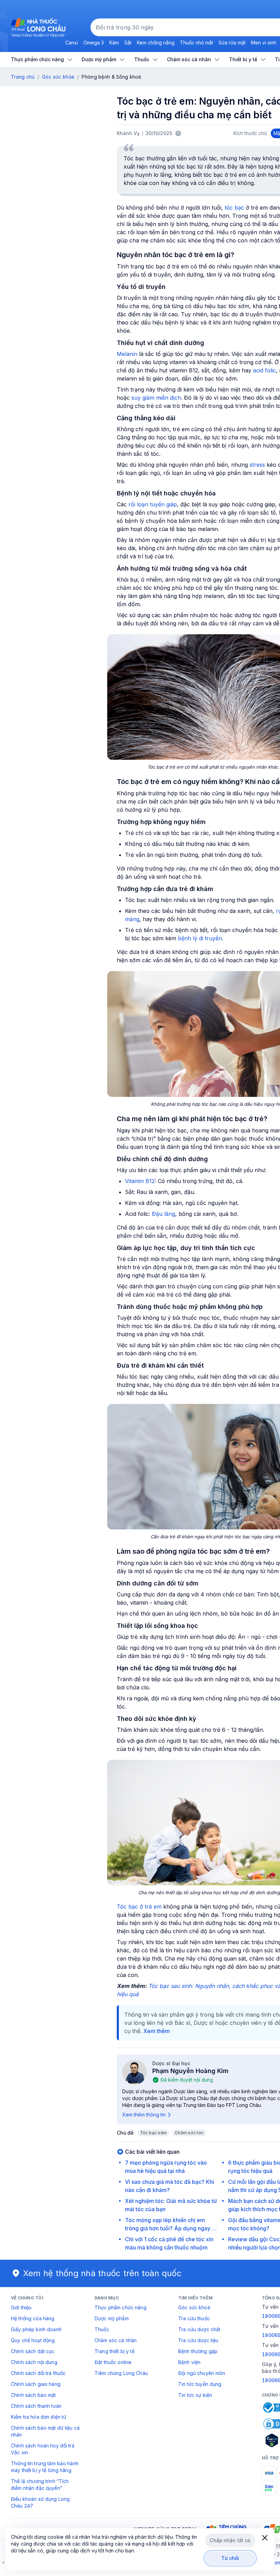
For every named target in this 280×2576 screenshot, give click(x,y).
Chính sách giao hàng (36, 2384)
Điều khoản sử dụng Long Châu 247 (40, 2502)
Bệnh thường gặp (198, 2351)
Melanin (127, 354)
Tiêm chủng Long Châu (121, 2373)
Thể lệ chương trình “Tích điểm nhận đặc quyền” (40, 2485)
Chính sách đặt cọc (33, 2351)
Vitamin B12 (140, 1181)
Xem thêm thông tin (144, 2115)
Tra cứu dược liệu (198, 2340)
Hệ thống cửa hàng (33, 2318)
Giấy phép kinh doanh (36, 2329)
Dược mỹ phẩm (112, 2318)
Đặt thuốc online (113, 2362)
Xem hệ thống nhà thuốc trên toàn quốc (102, 2273)
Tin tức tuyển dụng (200, 2384)
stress (257, 465)
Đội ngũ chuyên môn (202, 2373)
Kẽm (114, 43)
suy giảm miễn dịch (156, 398)
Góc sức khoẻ (194, 2307)
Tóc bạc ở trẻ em (139, 1907)
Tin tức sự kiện (195, 2395)
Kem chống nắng (156, 43)
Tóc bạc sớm (153, 2133)
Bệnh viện (189, 2362)
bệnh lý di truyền (200, 938)
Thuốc (102, 2329)
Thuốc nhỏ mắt (197, 43)
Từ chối (230, 2558)
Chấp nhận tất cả (230, 2540)
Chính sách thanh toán (36, 2406)
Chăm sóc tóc (189, 2133)
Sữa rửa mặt (232, 43)
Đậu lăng (164, 1214)
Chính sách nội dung (34, 2362)
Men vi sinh (264, 43)
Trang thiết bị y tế (115, 2351)
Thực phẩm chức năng (121, 2307)
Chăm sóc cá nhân (116, 2340)
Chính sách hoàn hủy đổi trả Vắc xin (43, 2449)
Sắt (128, 43)
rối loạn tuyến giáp (153, 504)
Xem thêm (157, 2031)
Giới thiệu (21, 2307)
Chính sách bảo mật (33, 2395)
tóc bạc (234, 208)
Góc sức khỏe (58, 77)
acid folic (264, 370)
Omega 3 (94, 43)
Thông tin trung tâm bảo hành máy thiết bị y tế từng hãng (45, 2467)
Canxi (72, 43)
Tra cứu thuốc (194, 2318)
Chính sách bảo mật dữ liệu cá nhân (45, 2431)
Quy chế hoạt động (33, 2340)
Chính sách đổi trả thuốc (38, 2373)
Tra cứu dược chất (199, 2329)
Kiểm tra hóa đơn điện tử (39, 2417)
